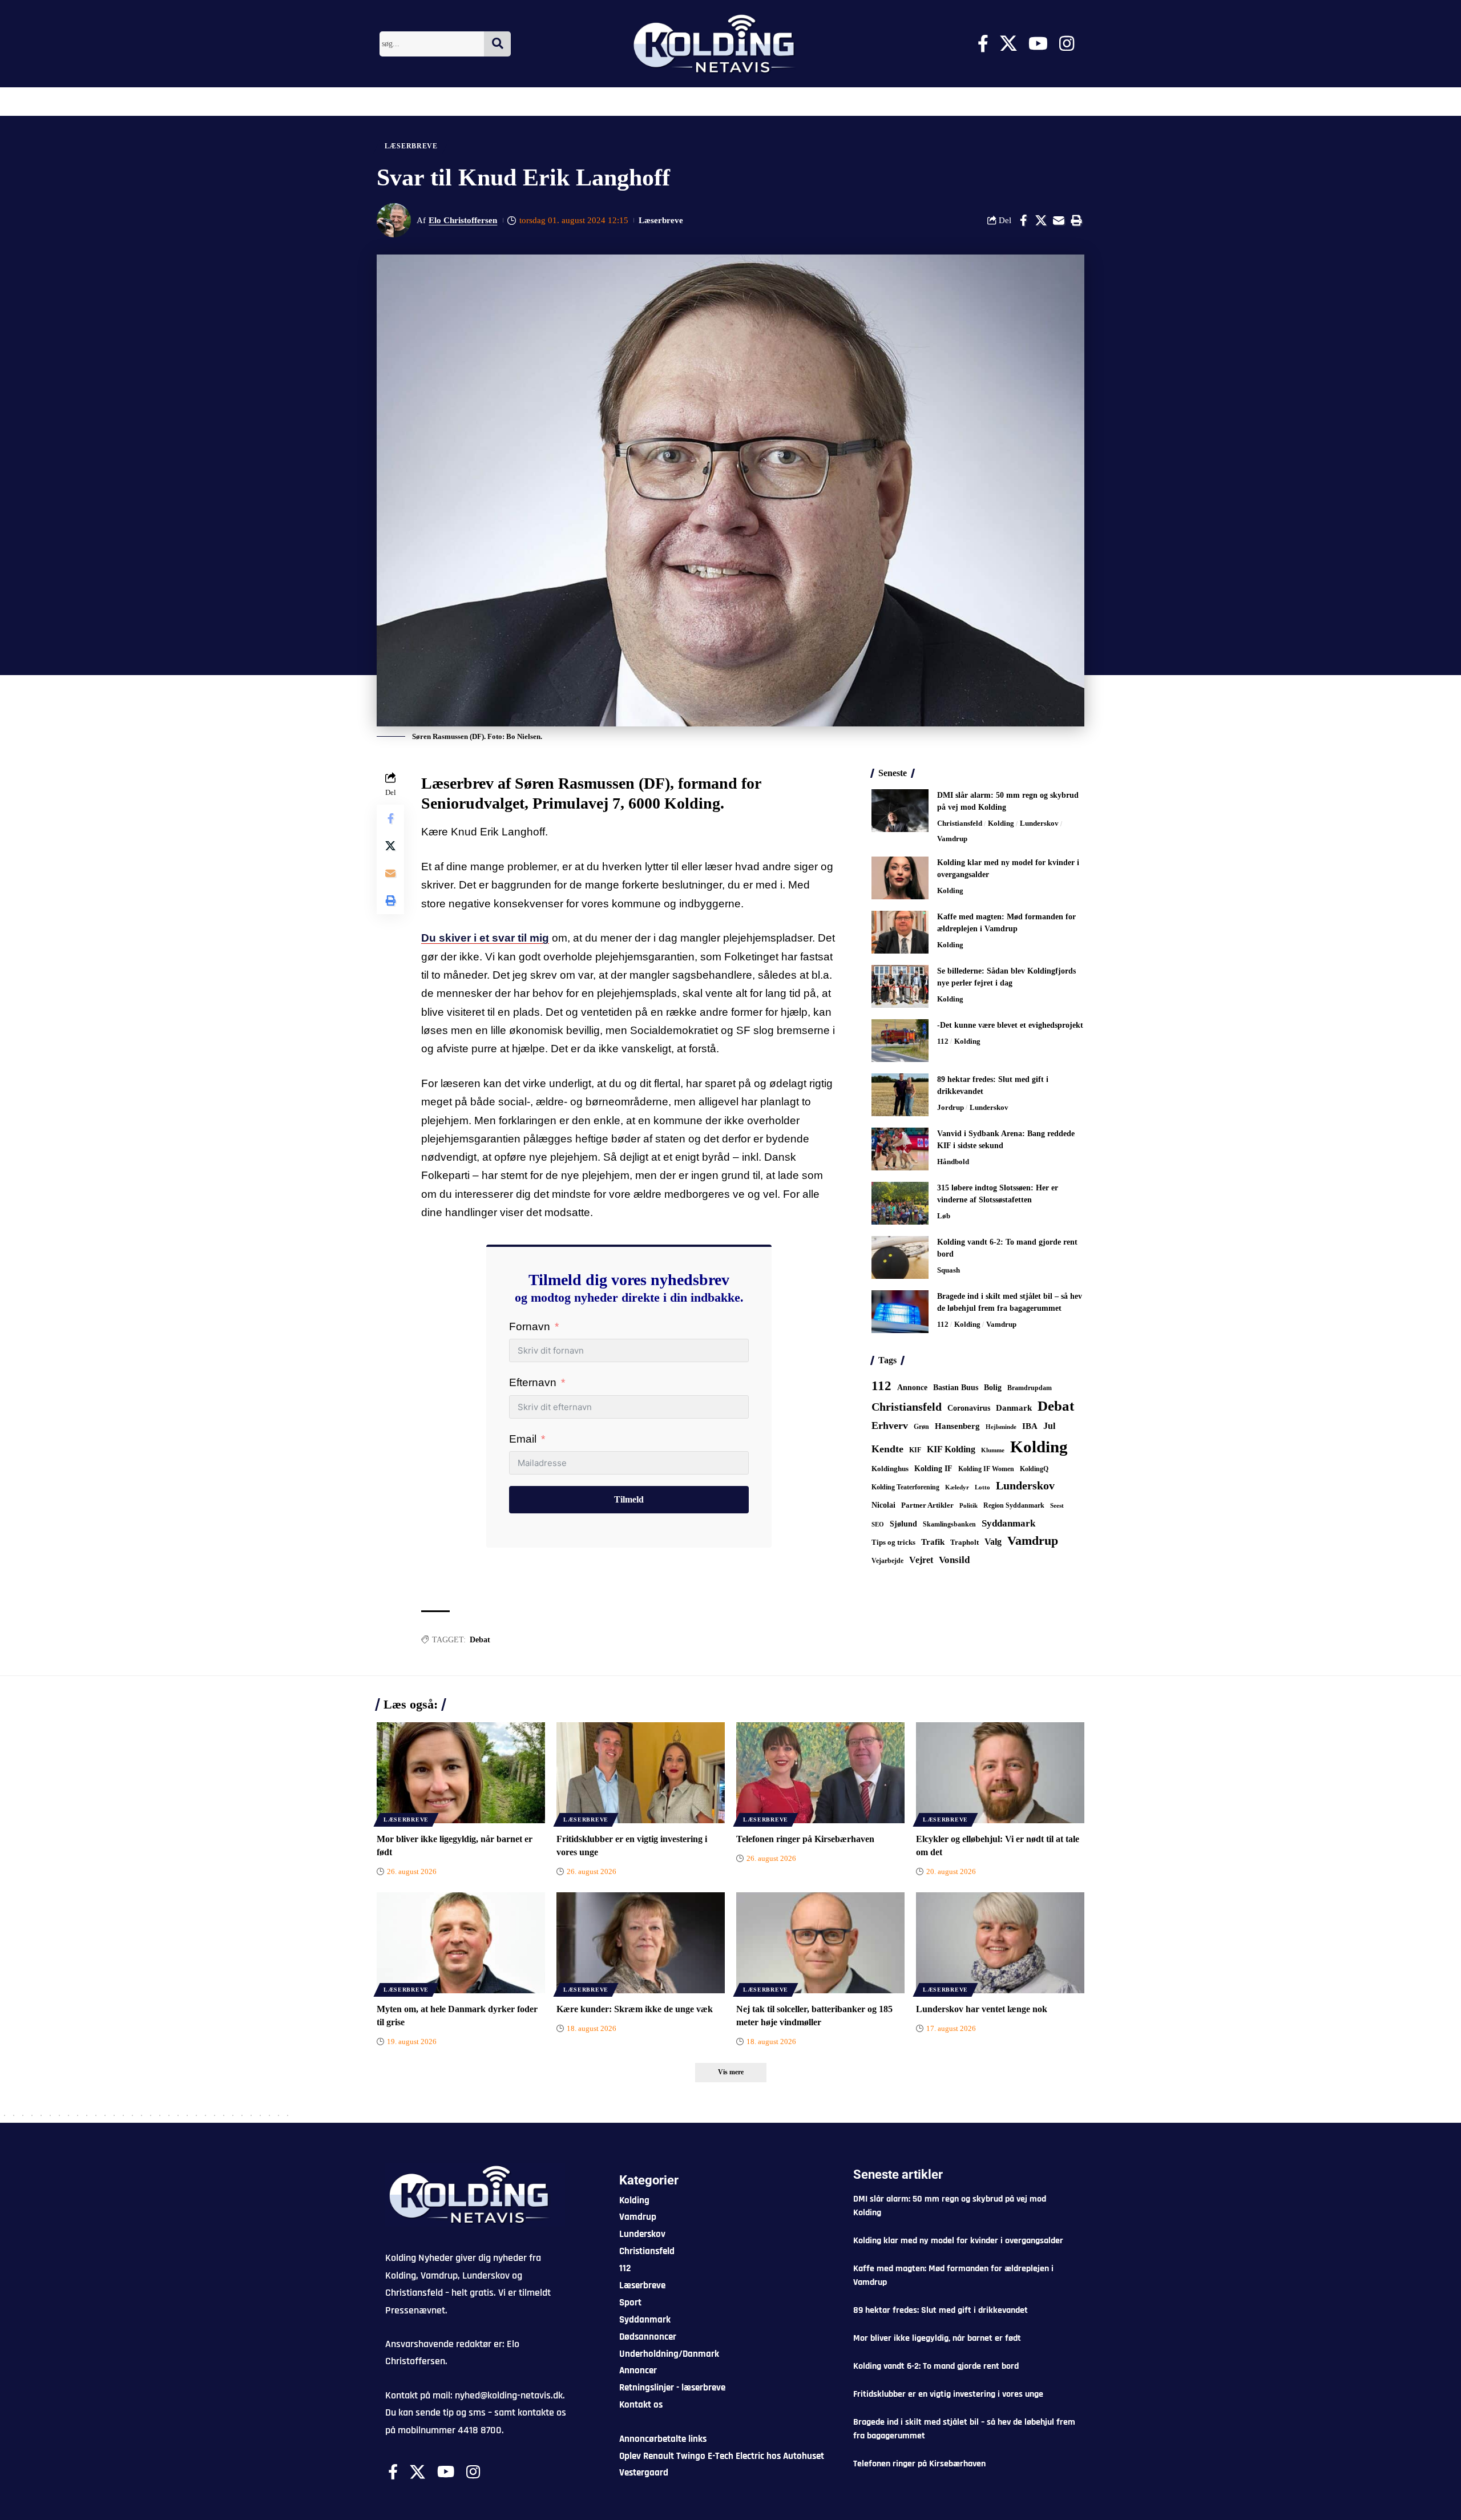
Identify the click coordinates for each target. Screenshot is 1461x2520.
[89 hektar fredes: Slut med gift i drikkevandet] (900, 1095)
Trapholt (964, 1542)
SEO (878, 1524)
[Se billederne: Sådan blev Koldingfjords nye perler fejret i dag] (900, 986)
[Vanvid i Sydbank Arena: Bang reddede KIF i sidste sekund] (900, 1149)
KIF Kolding (951, 1449)
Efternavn (533, 1382)
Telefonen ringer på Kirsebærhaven (805, 1839)
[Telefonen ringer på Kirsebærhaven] (820, 1773)
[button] (1076, 220)
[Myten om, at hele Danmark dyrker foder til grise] (461, 1943)
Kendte (887, 1449)
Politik (968, 1505)
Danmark (1014, 1408)
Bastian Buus (956, 1388)
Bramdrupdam (1030, 1388)
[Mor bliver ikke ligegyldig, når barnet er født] (461, 1773)
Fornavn (530, 1326)
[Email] (1059, 220)
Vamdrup (952, 839)
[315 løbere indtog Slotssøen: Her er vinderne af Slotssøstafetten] (900, 1203)
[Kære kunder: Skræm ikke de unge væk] (641, 1943)
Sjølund (903, 1524)
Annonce (912, 1387)
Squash (949, 1270)
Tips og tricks (893, 1542)
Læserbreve (411, 146)
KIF (915, 1450)
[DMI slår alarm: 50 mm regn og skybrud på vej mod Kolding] (900, 811)
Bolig (993, 1388)
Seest (1057, 1506)
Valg (993, 1542)
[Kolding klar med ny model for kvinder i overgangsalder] (900, 878)
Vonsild (954, 1560)
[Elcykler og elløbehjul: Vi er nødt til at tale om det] (1000, 1773)
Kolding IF (933, 1469)
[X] (1008, 44)
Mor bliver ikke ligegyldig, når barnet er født (937, 2338)
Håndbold (953, 1162)
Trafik (933, 1542)
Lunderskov (1039, 823)
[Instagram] (1067, 44)
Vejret (921, 1560)
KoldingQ (1034, 1469)
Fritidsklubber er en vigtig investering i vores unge (948, 2394)
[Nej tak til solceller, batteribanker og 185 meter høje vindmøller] (820, 1943)
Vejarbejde (887, 1561)
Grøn (921, 1427)
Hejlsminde (1001, 1427)
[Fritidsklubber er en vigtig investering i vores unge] (641, 1773)
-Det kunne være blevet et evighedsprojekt (1010, 1025)
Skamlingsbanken (949, 1524)
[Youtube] (1038, 44)
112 (943, 1041)
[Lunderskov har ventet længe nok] (1000, 1943)
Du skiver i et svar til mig (485, 938)
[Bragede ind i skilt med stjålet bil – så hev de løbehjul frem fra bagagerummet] (900, 1312)
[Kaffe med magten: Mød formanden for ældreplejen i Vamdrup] (900, 932)
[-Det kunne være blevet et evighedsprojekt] (900, 1041)
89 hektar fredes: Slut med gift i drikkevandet (941, 2310)
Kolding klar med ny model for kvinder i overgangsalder (958, 2241)
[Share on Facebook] (1023, 220)
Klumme (993, 1450)
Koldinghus (890, 1469)
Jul (1049, 1426)
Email (523, 1439)
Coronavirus (969, 1408)
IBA (1030, 1426)
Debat (480, 1640)
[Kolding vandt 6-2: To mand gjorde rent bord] (900, 1257)
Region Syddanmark (1014, 1505)
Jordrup (951, 1107)
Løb (944, 1216)
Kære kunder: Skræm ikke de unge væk (635, 2009)
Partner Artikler (927, 1505)
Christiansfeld (960, 823)
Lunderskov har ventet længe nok (982, 2009)
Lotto (982, 1487)
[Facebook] (983, 44)
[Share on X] (1041, 220)
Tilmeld (629, 1499)
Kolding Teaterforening (905, 1487)
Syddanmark (1008, 1523)
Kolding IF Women (986, 1469)
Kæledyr (957, 1487)
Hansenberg (957, 1426)
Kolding (1001, 823)
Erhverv (890, 1425)
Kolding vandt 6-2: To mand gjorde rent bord (936, 2366)
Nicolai (883, 1505)
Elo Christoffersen (463, 220)
